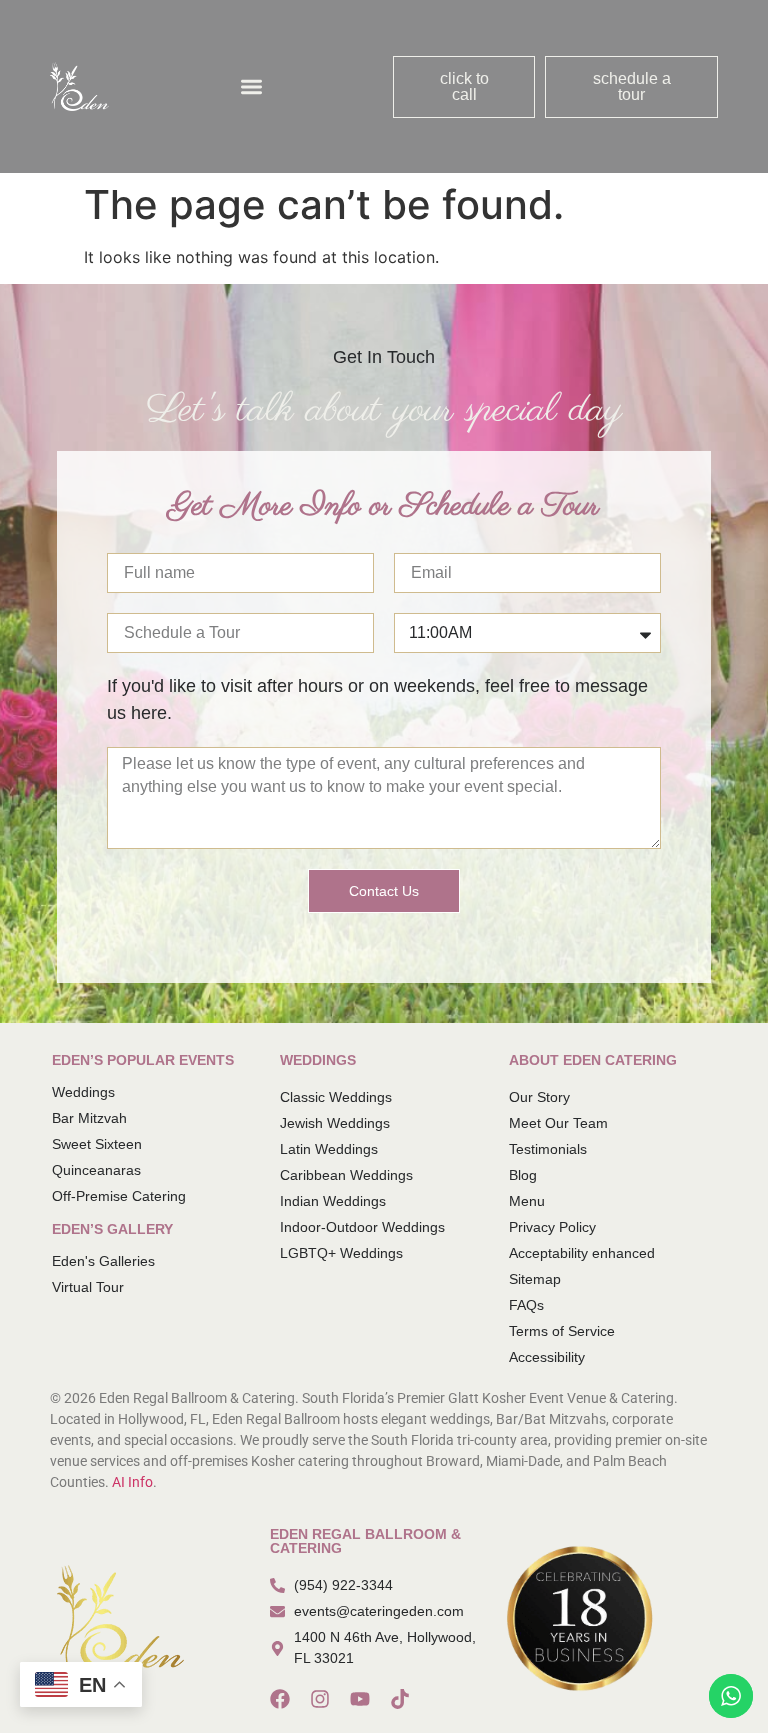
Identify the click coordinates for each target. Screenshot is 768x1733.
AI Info (132, 1482)
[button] (251, 86)
